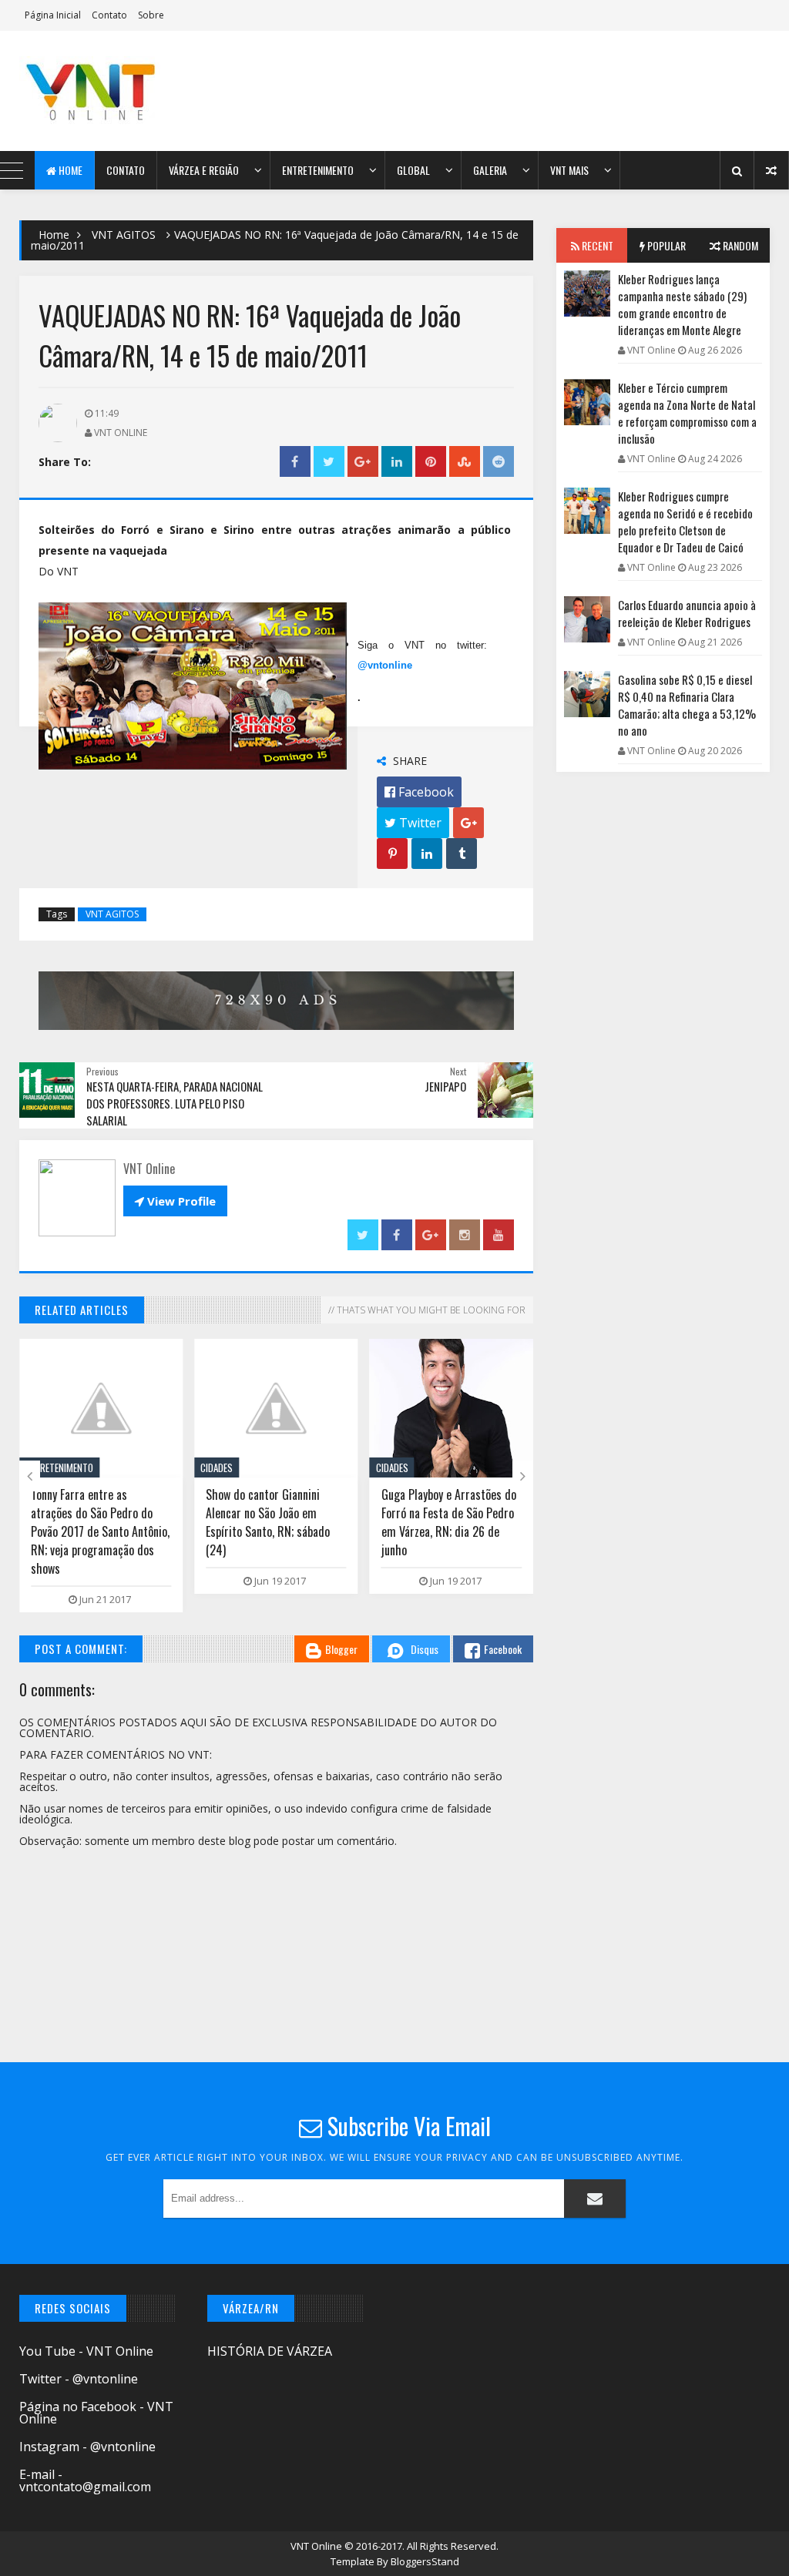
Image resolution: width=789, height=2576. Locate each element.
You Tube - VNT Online (86, 2351)
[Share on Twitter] (329, 462)
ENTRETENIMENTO (59, 1467)
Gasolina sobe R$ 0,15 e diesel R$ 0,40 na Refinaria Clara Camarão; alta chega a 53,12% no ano (687, 705)
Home (69, 170)
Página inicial (53, 15)
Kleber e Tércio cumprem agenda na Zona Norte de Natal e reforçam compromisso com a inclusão (687, 413)
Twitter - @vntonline (79, 2379)
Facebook (503, 1649)
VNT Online (317, 2546)
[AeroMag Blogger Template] (110, 91)
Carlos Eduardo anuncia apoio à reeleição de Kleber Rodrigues (687, 613)
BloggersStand (425, 2561)
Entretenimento (318, 170)
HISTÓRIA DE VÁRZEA (270, 2351)
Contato (109, 15)
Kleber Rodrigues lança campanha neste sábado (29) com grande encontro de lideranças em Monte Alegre (682, 304)
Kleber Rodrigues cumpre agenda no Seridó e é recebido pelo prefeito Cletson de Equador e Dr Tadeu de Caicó (685, 522)
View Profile (175, 1201)
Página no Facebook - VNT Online (96, 2413)
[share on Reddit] (499, 462)
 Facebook (419, 792)
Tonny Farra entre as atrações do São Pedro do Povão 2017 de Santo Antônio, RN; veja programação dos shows (100, 1531)
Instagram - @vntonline (87, 2447)
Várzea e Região (204, 170)
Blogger (341, 1649)
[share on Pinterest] (431, 462)
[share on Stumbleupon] (465, 462)
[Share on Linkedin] (397, 462)
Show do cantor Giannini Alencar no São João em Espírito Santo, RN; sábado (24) (268, 1522)
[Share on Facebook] (295, 462)
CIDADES (217, 1467)
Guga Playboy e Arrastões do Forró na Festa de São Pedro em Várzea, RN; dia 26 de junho (449, 1522)
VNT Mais (569, 170)
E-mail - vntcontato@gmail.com (85, 2480)
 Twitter (413, 823)
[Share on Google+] (363, 462)
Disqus (425, 1649)
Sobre (151, 15)
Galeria (490, 170)
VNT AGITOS (124, 235)
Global (413, 170)
